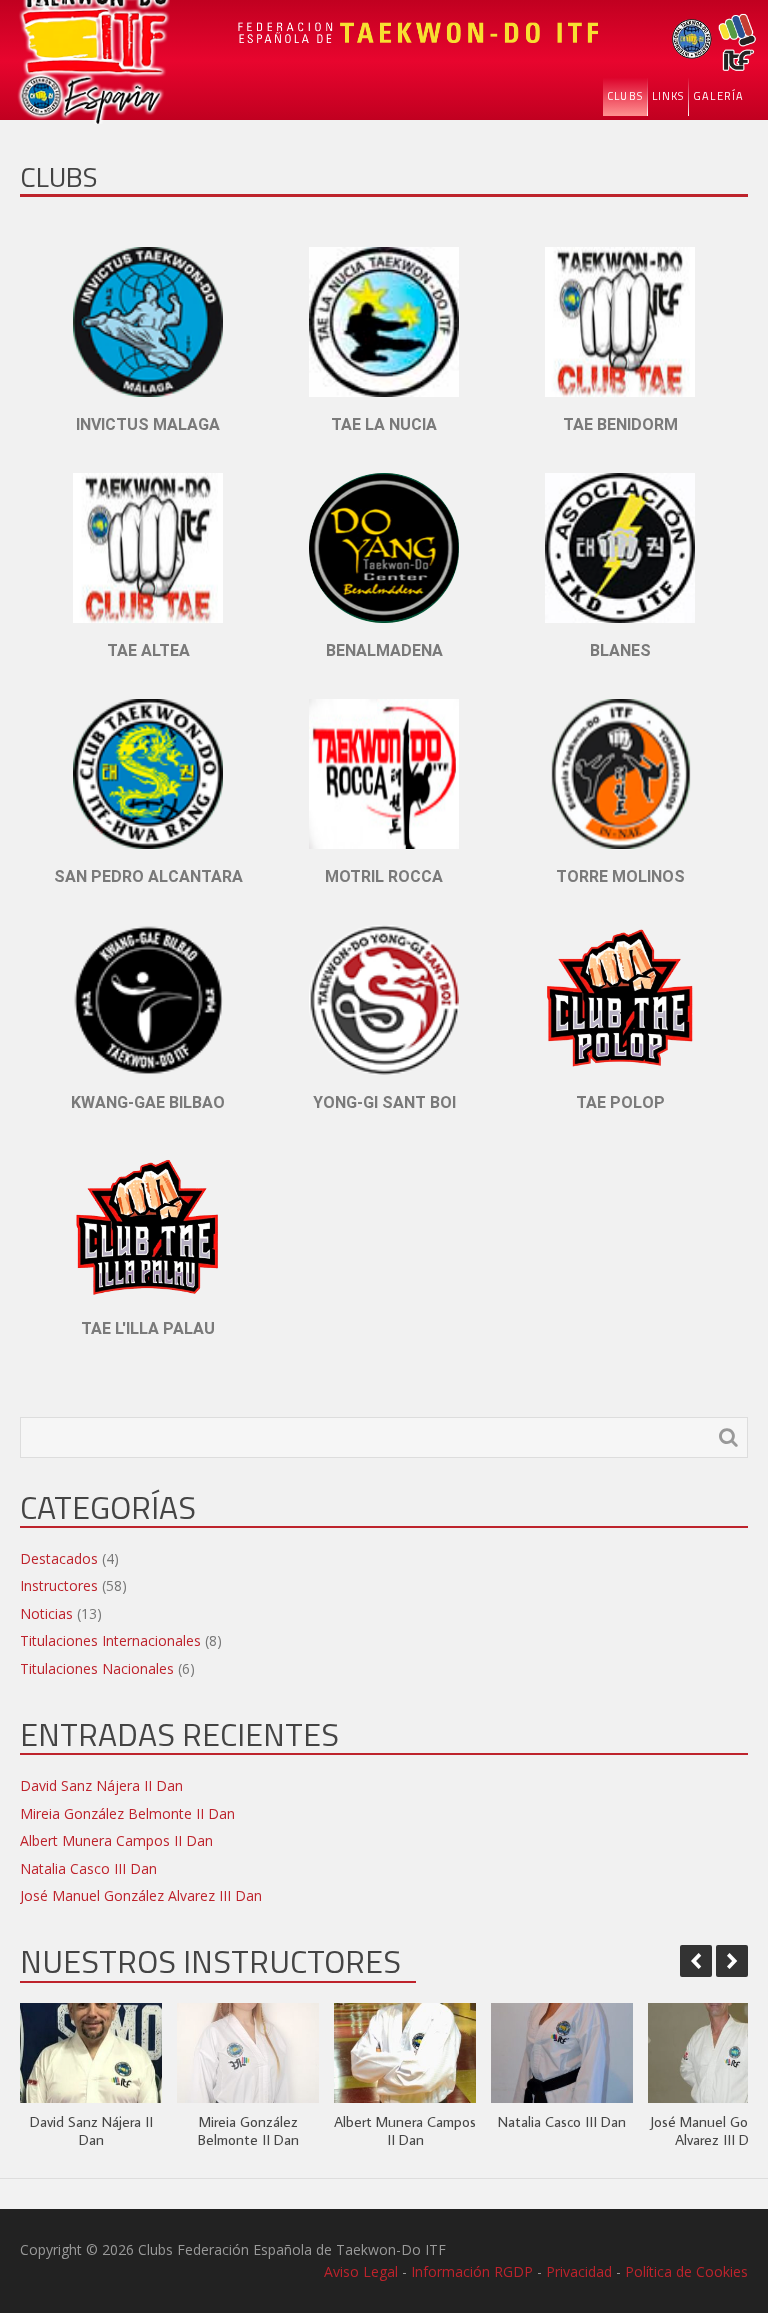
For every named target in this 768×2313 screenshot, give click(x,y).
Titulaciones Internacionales (110, 1640)
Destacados (59, 1558)
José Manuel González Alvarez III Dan (141, 1895)
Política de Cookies (686, 2271)
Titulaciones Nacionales (97, 1668)
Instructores (59, 1585)
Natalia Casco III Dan (88, 1868)
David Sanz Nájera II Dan (101, 1785)
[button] (732, 1961)
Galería (718, 96)
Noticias (46, 1613)
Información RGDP (472, 2271)
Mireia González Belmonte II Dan (127, 1813)
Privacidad (579, 2271)
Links (668, 96)
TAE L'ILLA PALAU (148, 1328)
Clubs (625, 96)
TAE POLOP (620, 1102)
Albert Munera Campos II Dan (116, 1840)
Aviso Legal (361, 2271)
